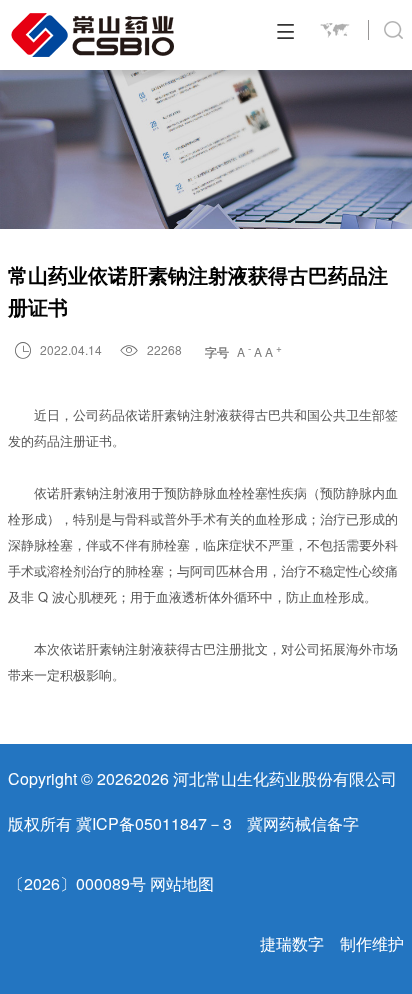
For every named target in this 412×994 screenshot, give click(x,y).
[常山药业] (93, 35)
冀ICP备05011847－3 (154, 823)
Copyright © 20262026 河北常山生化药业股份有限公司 (202, 778)
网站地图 (182, 883)
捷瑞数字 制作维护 (332, 943)
